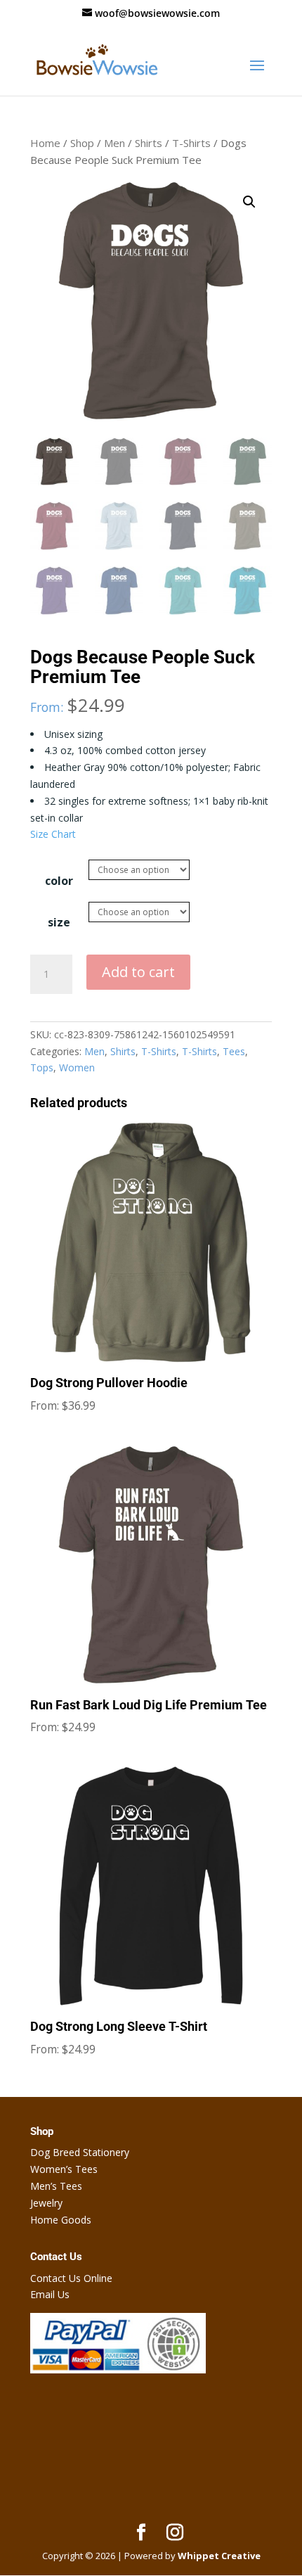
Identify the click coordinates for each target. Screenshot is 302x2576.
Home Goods (61, 2220)
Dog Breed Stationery (80, 2152)
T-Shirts (191, 143)
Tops (42, 1067)
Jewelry (46, 2203)
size (59, 922)
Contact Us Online (71, 2278)
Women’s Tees (64, 2169)
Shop (82, 143)
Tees (234, 1051)
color (59, 881)
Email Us (50, 2294)
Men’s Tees (56, 2186)
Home (45, 143)
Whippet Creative (219, 2556)
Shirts (149, 143)
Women (77, 1067)
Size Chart (53, 834)
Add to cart (138, 972)
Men (114, 143)
